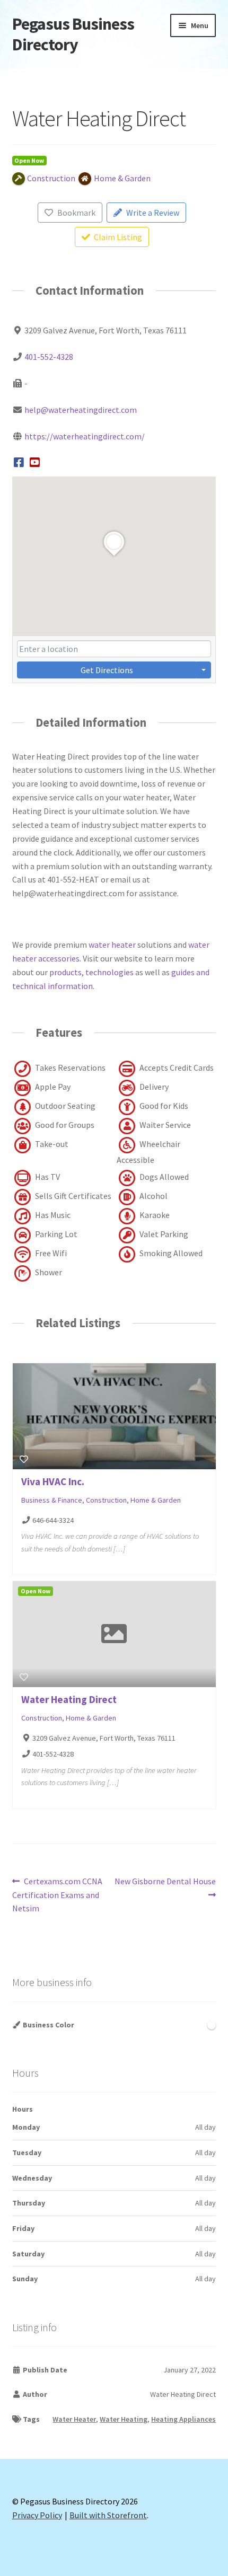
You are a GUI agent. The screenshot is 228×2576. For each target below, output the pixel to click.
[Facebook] (19, 463)
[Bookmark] (24, 1459)
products (65, 972)
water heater (112, 945)
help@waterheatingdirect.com (81, 410)
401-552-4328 (49, 357)
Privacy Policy (37, 2515)
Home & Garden (156, 1500)
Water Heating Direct (69, 1699)
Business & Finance (52, 1500)
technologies (109, 972)
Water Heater (74, 2419)
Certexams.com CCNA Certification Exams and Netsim (58, 1895)
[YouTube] (35, 463)
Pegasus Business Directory (73, 34)
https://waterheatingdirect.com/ (85, 436)
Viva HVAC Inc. (53, 1481)
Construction (106, 1500)
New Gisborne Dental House (165, 1887)
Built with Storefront (108, 2515)
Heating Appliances (183, 2419)
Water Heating (124, 2419)
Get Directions (107, 670)
